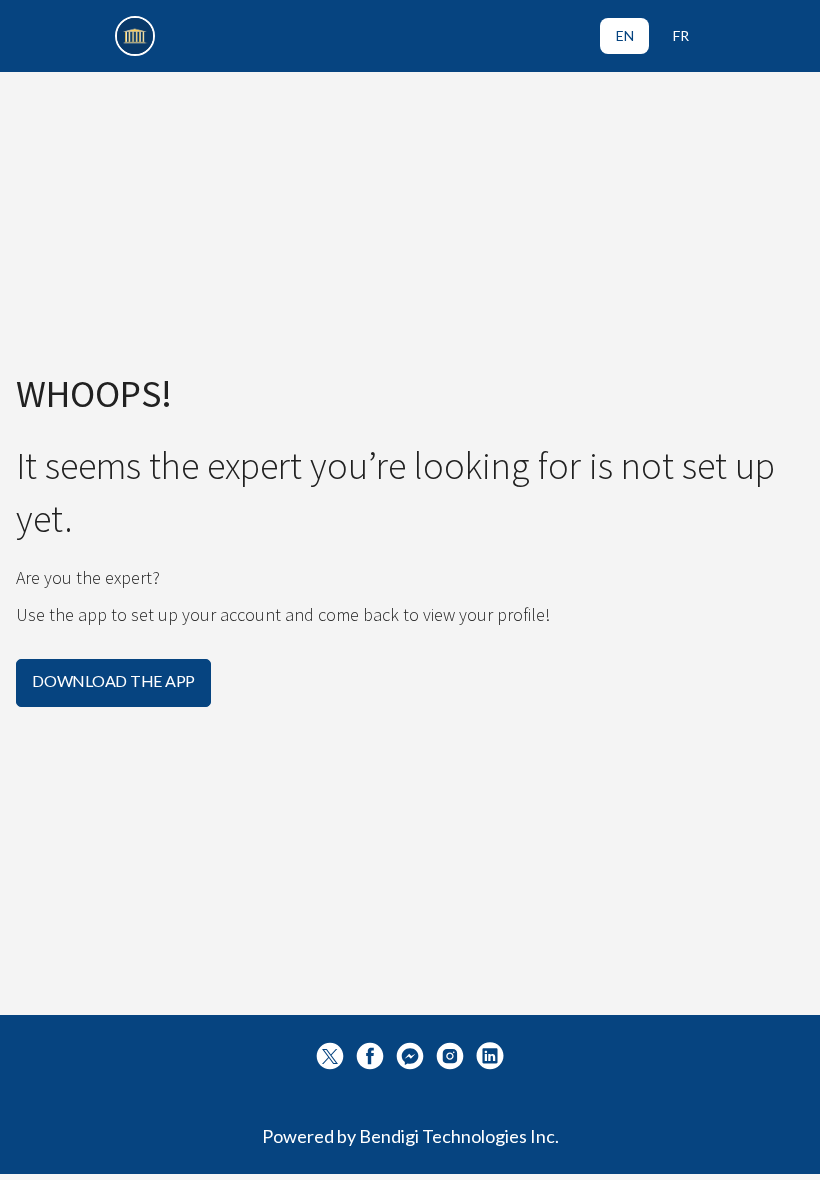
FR (681, 35)
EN (625, 35)
